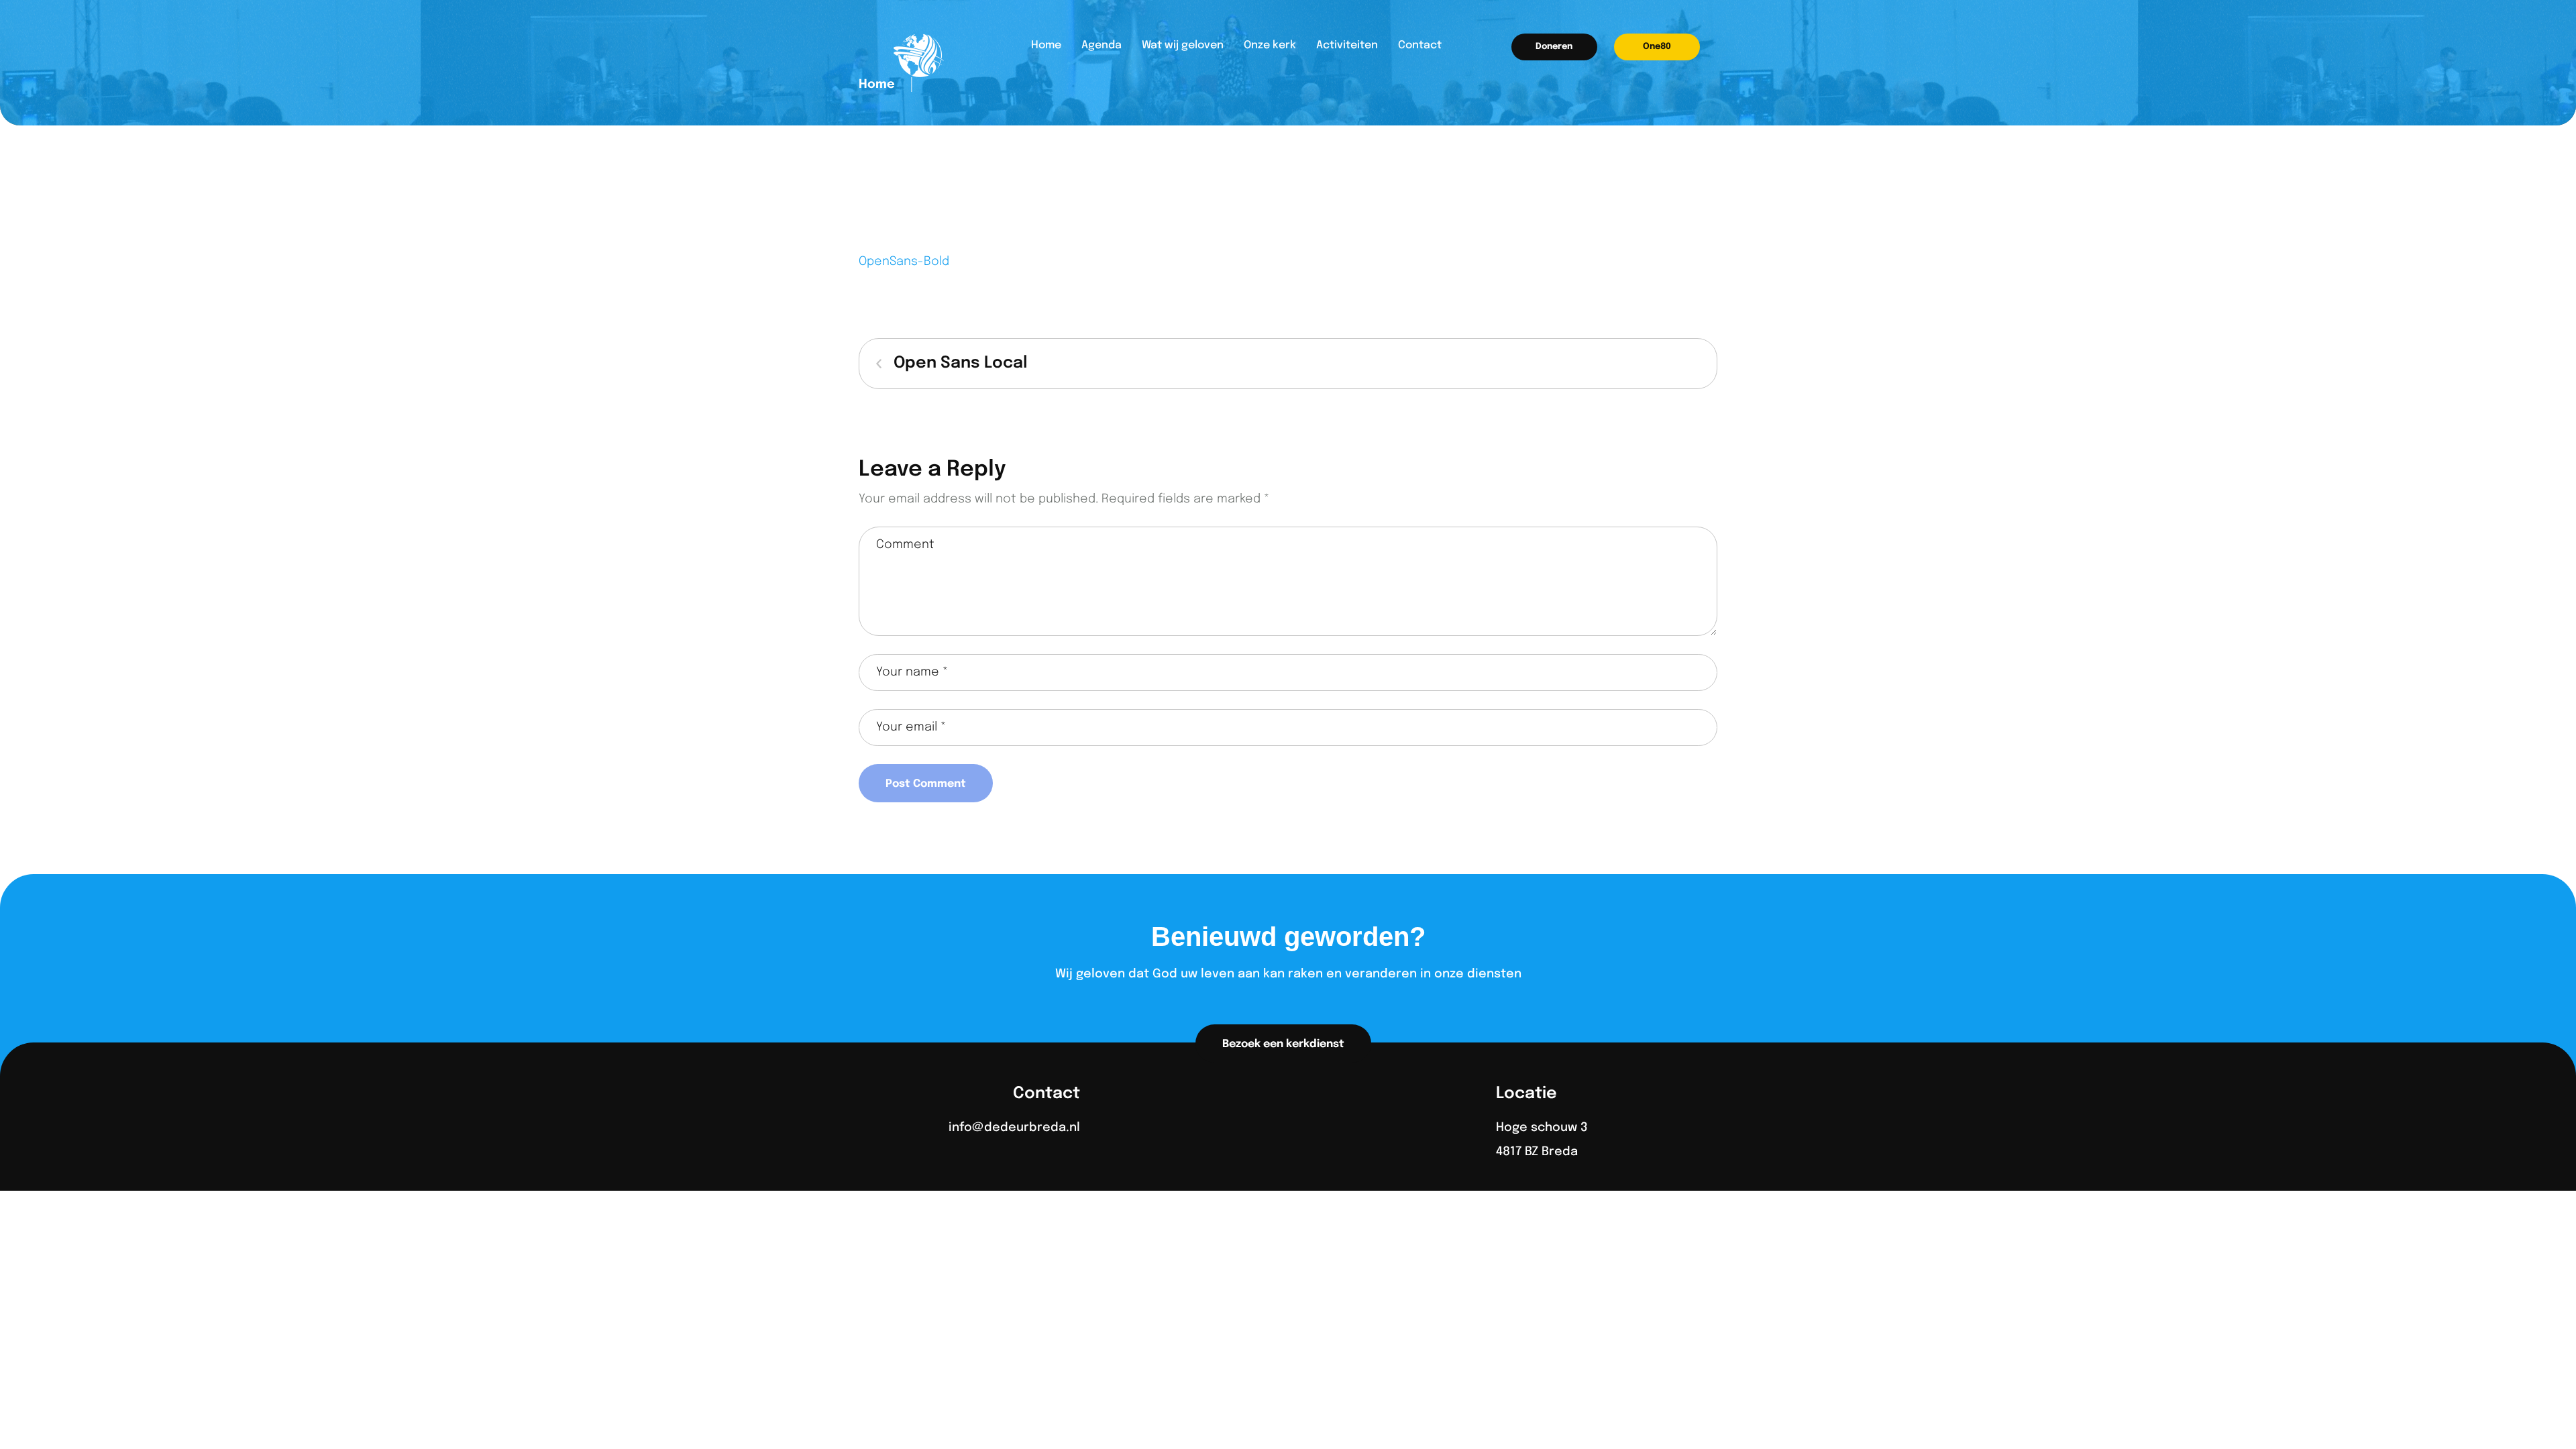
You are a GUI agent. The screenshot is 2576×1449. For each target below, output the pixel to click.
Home (1046, 45)
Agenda (1102, 45)
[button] (1554, 47)
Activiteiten (1347, 45)
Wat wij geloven (1183, 45)
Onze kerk (1270, 45)
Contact (1420, 45)
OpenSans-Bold (904, 262)
